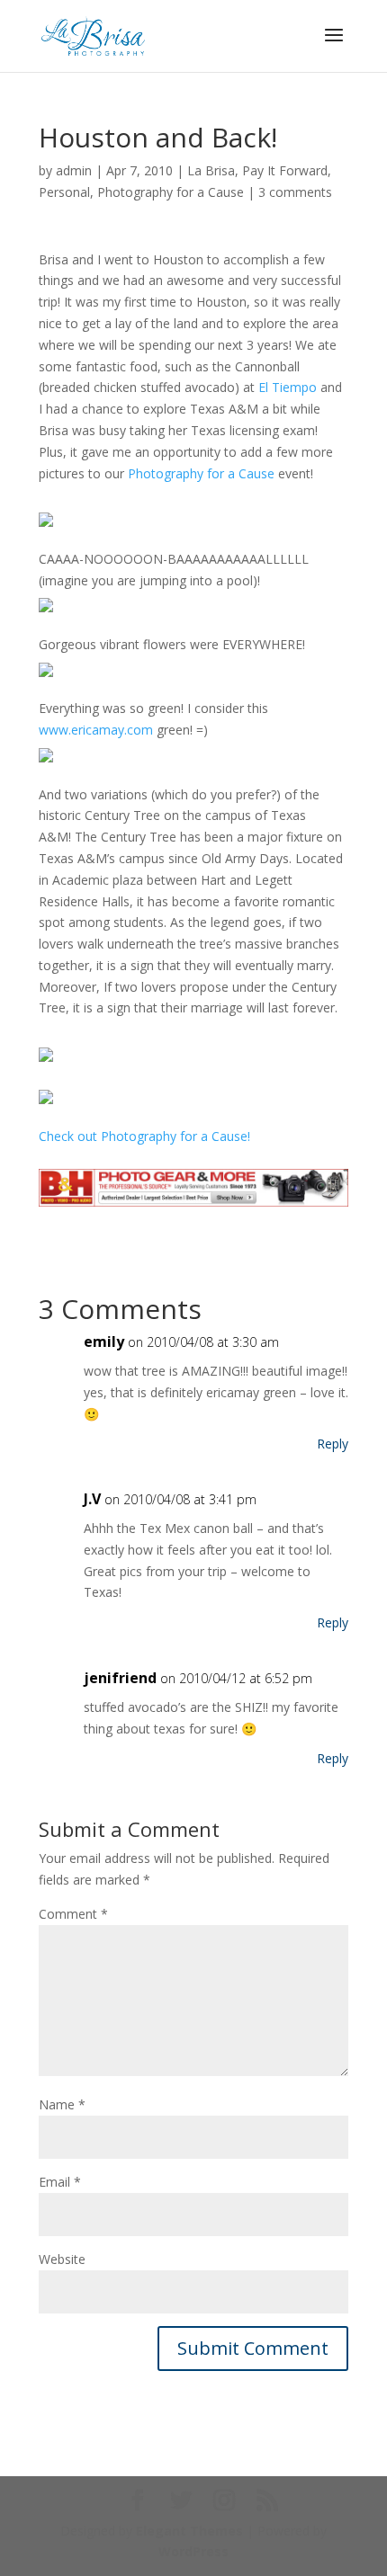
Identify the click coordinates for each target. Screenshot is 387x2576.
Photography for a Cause (171, 192)
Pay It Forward (285, 170)
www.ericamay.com (96, 730)
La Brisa (211, 170)
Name (62, 2104)
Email (60, 2182)
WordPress (193, 2551)
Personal (64, 192)
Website (62, 2259)
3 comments (295, 192)
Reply (333, 1444)
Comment (73, 1914)
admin (74, 170)
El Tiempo (288, 387)
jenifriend (120, 1678)
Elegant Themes (189, 2531)
